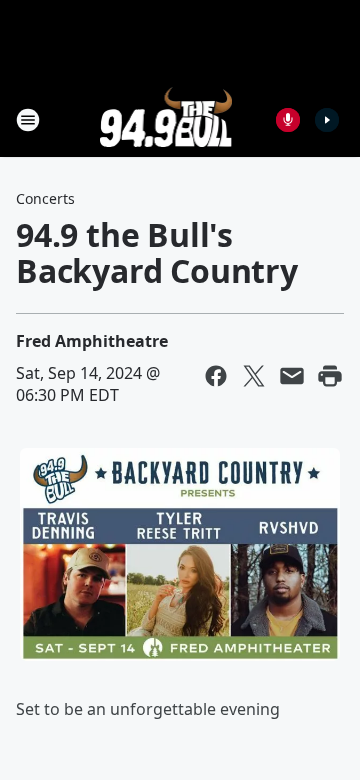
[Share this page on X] (254, 376)
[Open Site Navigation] (28, 120)
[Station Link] (166, 119)
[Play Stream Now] (327, 120)
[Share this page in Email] (292, 376)
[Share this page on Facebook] (216, 376)
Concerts (45, 198)
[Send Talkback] (288, 120)
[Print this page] (330, 376)
